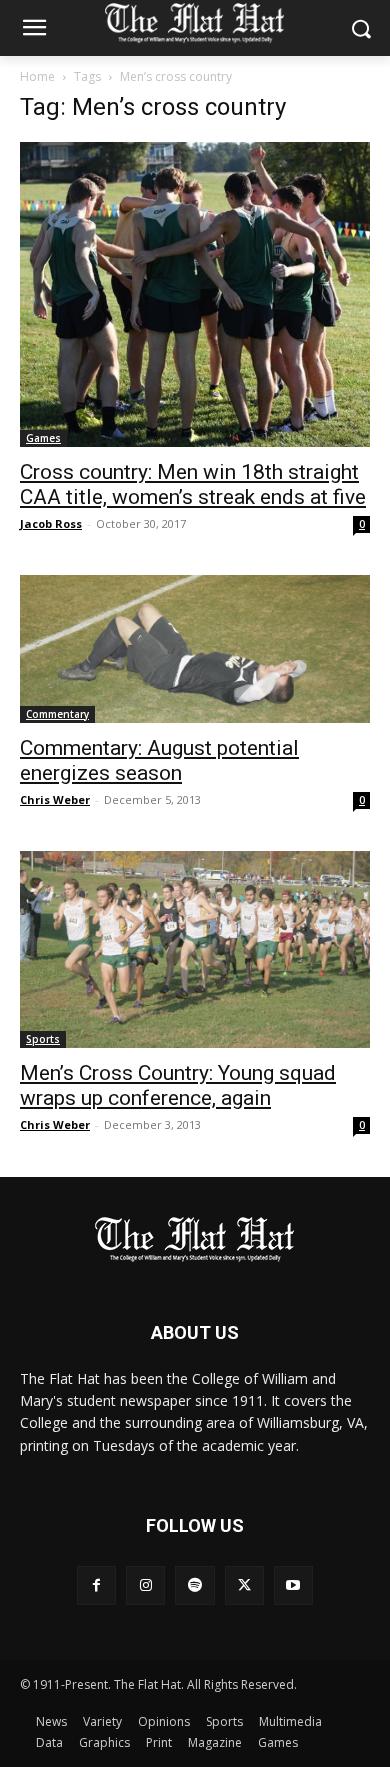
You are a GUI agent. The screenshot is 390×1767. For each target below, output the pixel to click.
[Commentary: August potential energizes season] (195, 649)
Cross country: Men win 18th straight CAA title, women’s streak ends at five (193, 484)
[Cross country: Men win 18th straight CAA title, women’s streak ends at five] (195, 294)
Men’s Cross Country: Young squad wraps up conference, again (178, 1085)
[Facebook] (96, 1585)
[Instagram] (145, 1585)
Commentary (57, 714)
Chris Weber (55, 799)
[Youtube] (293, 1585)
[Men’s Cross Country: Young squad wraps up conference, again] (195, 949)
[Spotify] (194, 1585)
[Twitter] (244, 1585)
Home (37, 76)
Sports (43, 1039)
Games (43, 438)
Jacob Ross (51, 523)
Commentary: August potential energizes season (159, 760)
